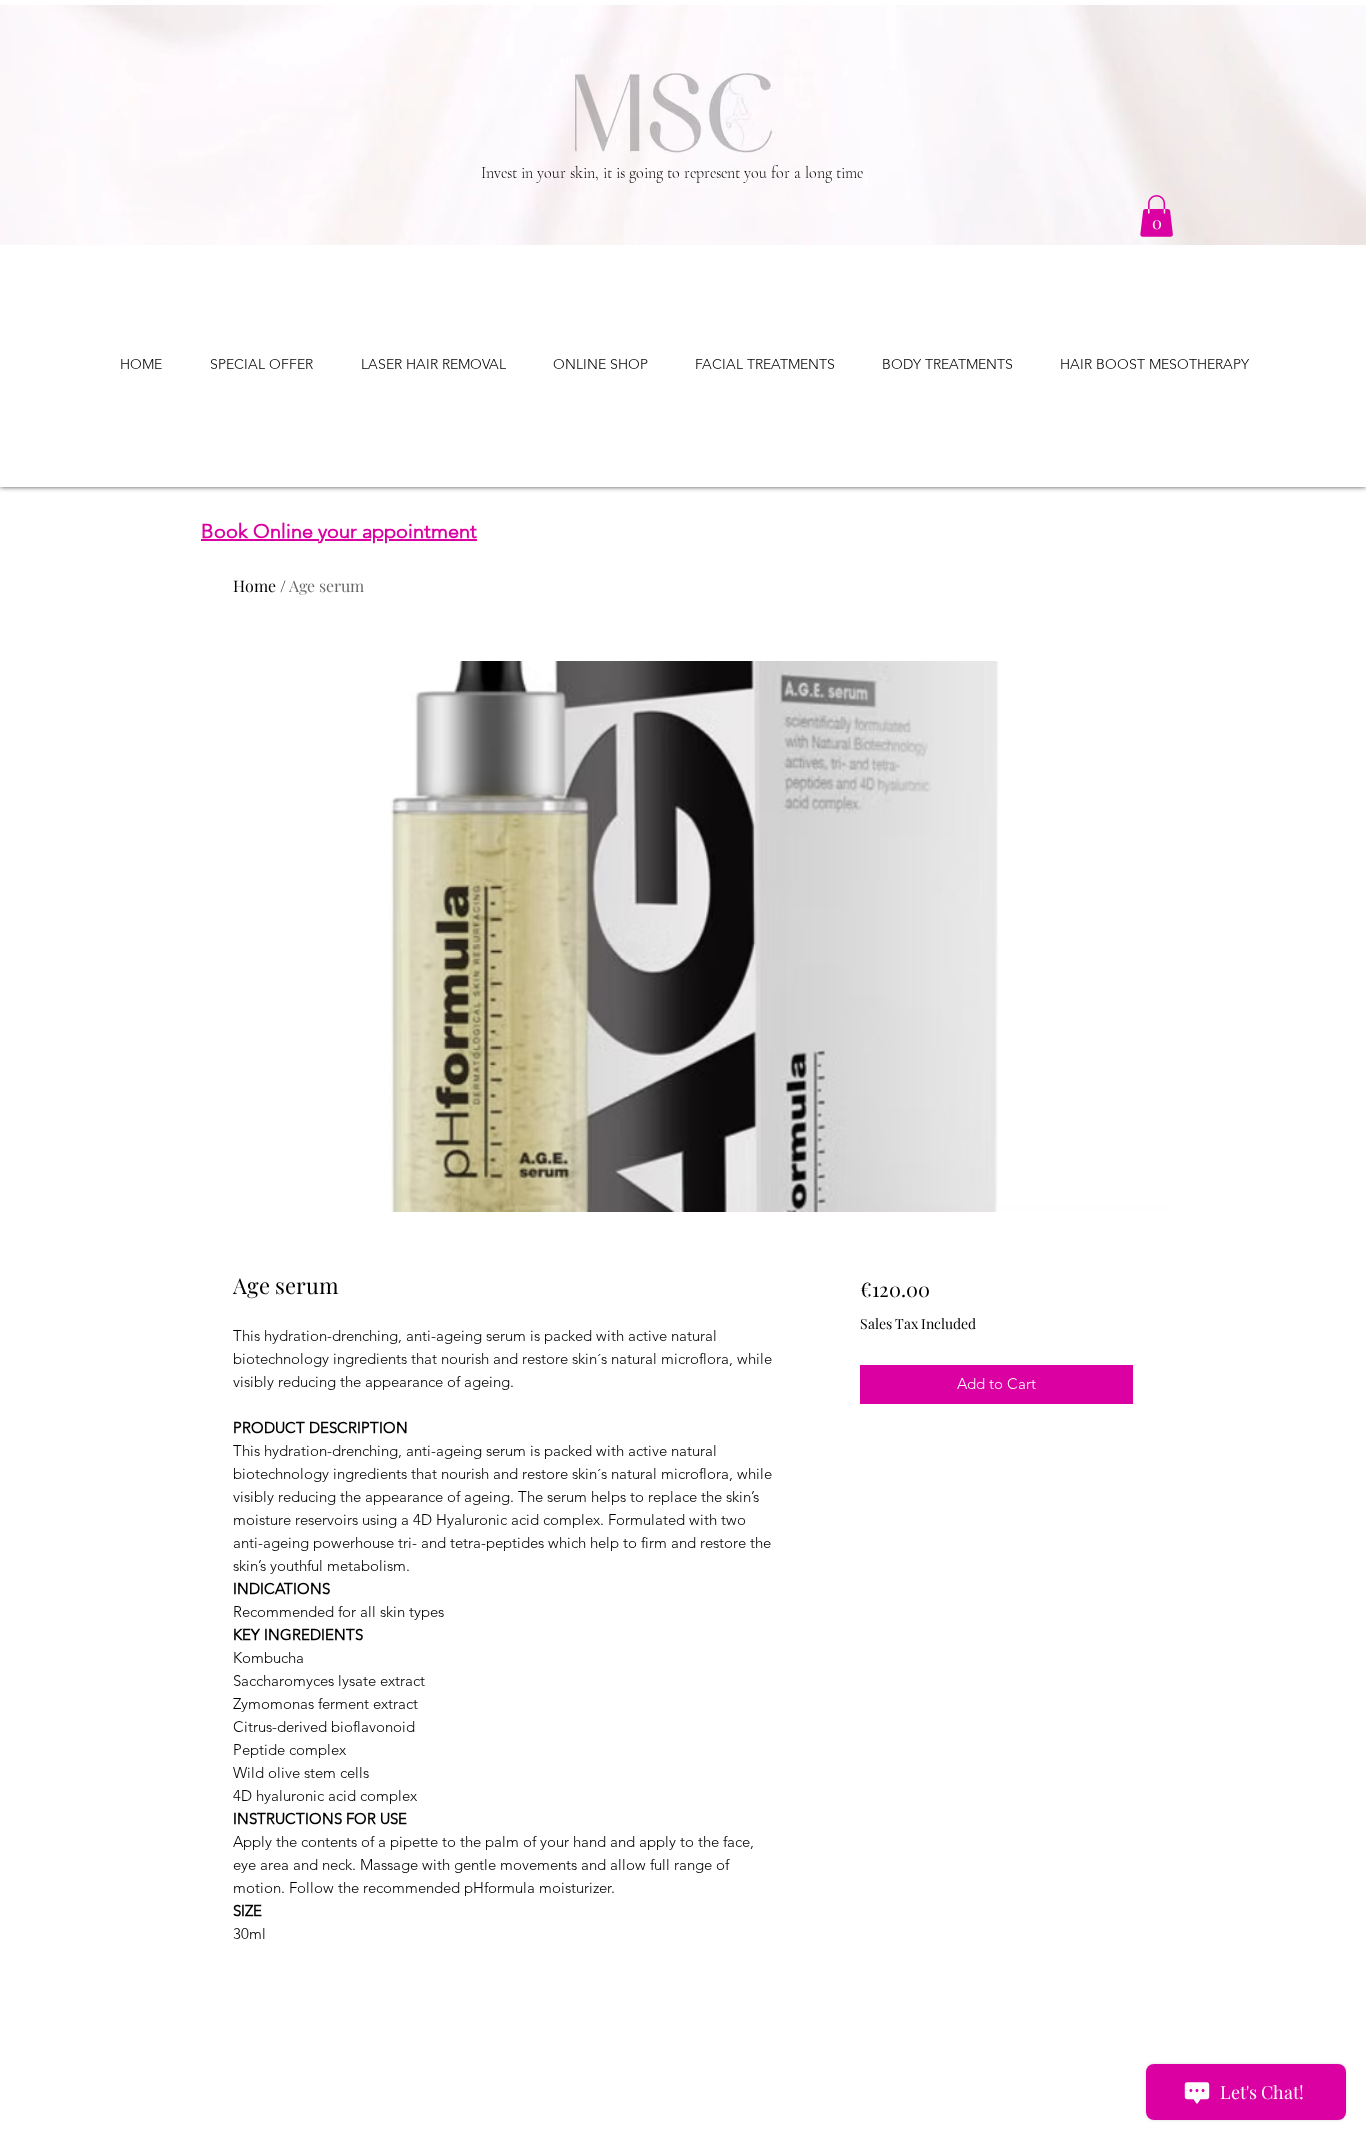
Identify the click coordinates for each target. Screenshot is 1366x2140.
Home (254, 585)
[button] (1156, 216)
